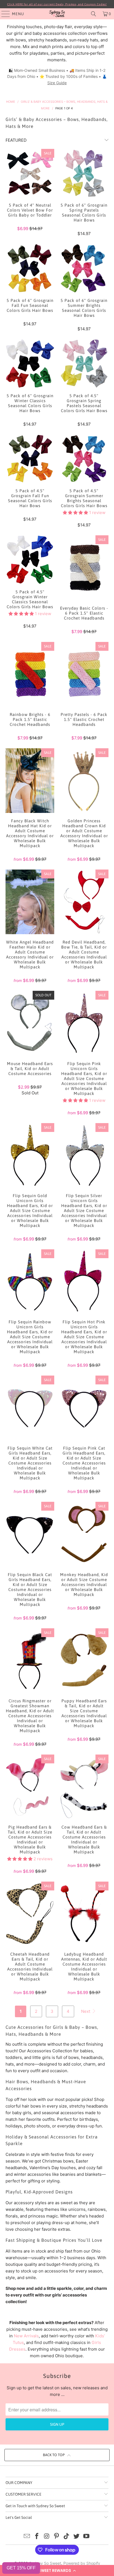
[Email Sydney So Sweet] (27, 2537)
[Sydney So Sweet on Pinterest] (57, 2537)
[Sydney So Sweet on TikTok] (67, 2537)
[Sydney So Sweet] (57, 14)
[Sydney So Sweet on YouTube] (86, 2537)
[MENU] (3, 14)
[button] (57, 2570)
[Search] (94, 14)
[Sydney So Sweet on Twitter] (77, 2537)
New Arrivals (26, 2336)
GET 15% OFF (21, 2568)
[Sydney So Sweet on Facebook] (37, 2537)
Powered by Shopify (82, 2563)
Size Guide (57, 83)
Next (86, 2011)
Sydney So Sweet (45, 2563)
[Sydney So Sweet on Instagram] (47, 2537)
